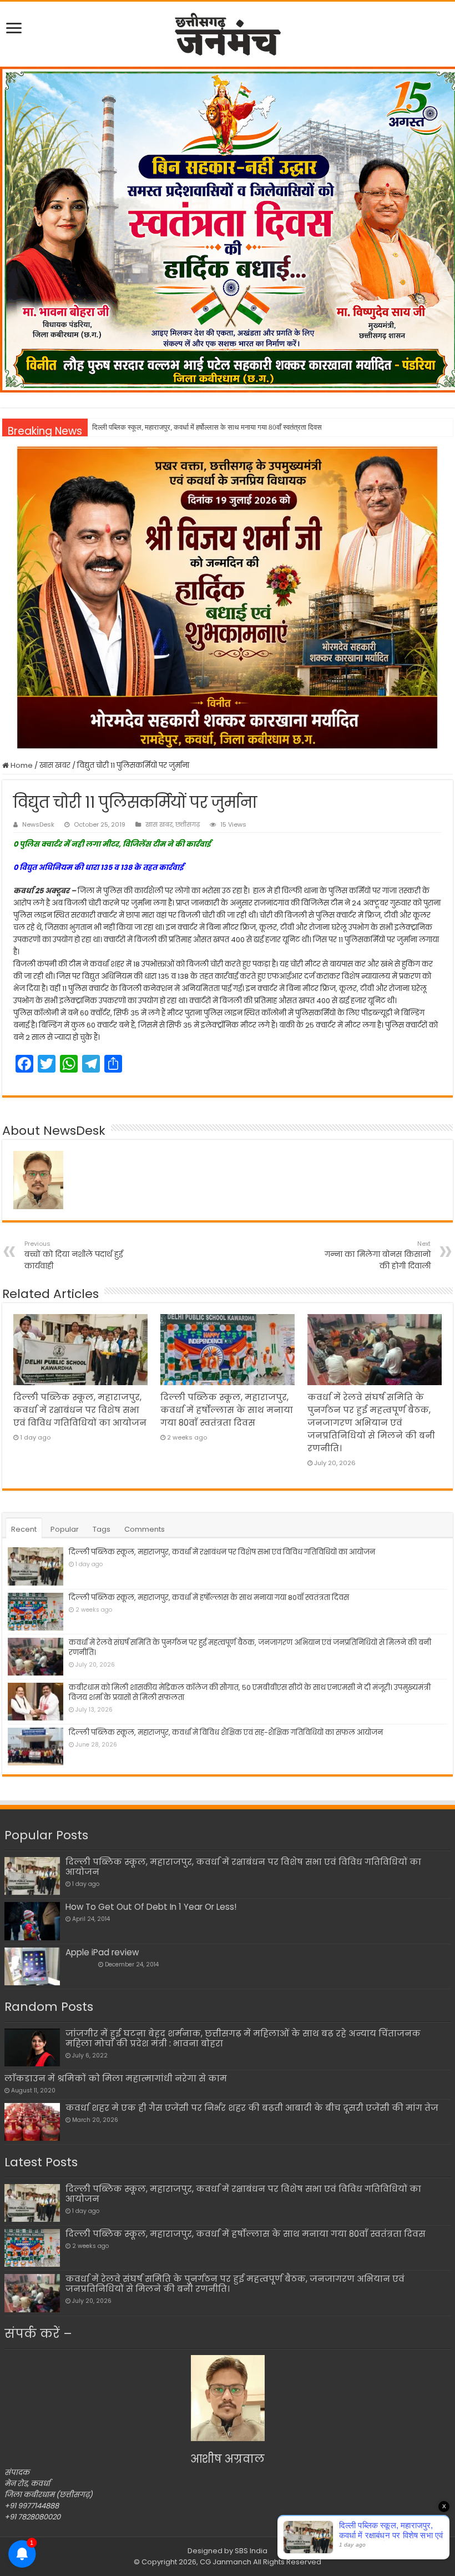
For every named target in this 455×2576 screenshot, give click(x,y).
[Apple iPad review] (32, 1966)
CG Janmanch (225, 2562)
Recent (24, 1529)
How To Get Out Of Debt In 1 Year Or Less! (151, 1907)
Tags (102, 1529)
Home (21, 765)
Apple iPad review (102, 1952)
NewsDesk (38, 824)
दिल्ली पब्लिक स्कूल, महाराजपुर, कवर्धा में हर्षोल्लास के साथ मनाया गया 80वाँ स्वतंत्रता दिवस (207, 427)
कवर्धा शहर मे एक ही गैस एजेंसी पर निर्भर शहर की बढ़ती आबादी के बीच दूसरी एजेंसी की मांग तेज (252, 2108)
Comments (145, 1529)
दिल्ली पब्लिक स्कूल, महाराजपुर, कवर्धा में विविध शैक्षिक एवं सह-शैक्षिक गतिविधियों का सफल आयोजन (226, 1732)
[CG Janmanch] (228, 32)
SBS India (251, 2551)
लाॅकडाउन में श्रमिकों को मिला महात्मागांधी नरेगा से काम (116, 2078)
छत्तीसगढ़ (188, 824)
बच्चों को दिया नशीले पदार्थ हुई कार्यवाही (74, 1255)
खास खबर (55, 765)
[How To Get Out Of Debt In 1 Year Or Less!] (32, 1921)
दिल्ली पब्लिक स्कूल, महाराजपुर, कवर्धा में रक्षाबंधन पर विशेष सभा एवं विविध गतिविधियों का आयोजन (80, 1410)
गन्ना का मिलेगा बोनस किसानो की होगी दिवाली (378, 1255)
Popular (65, 1529)
